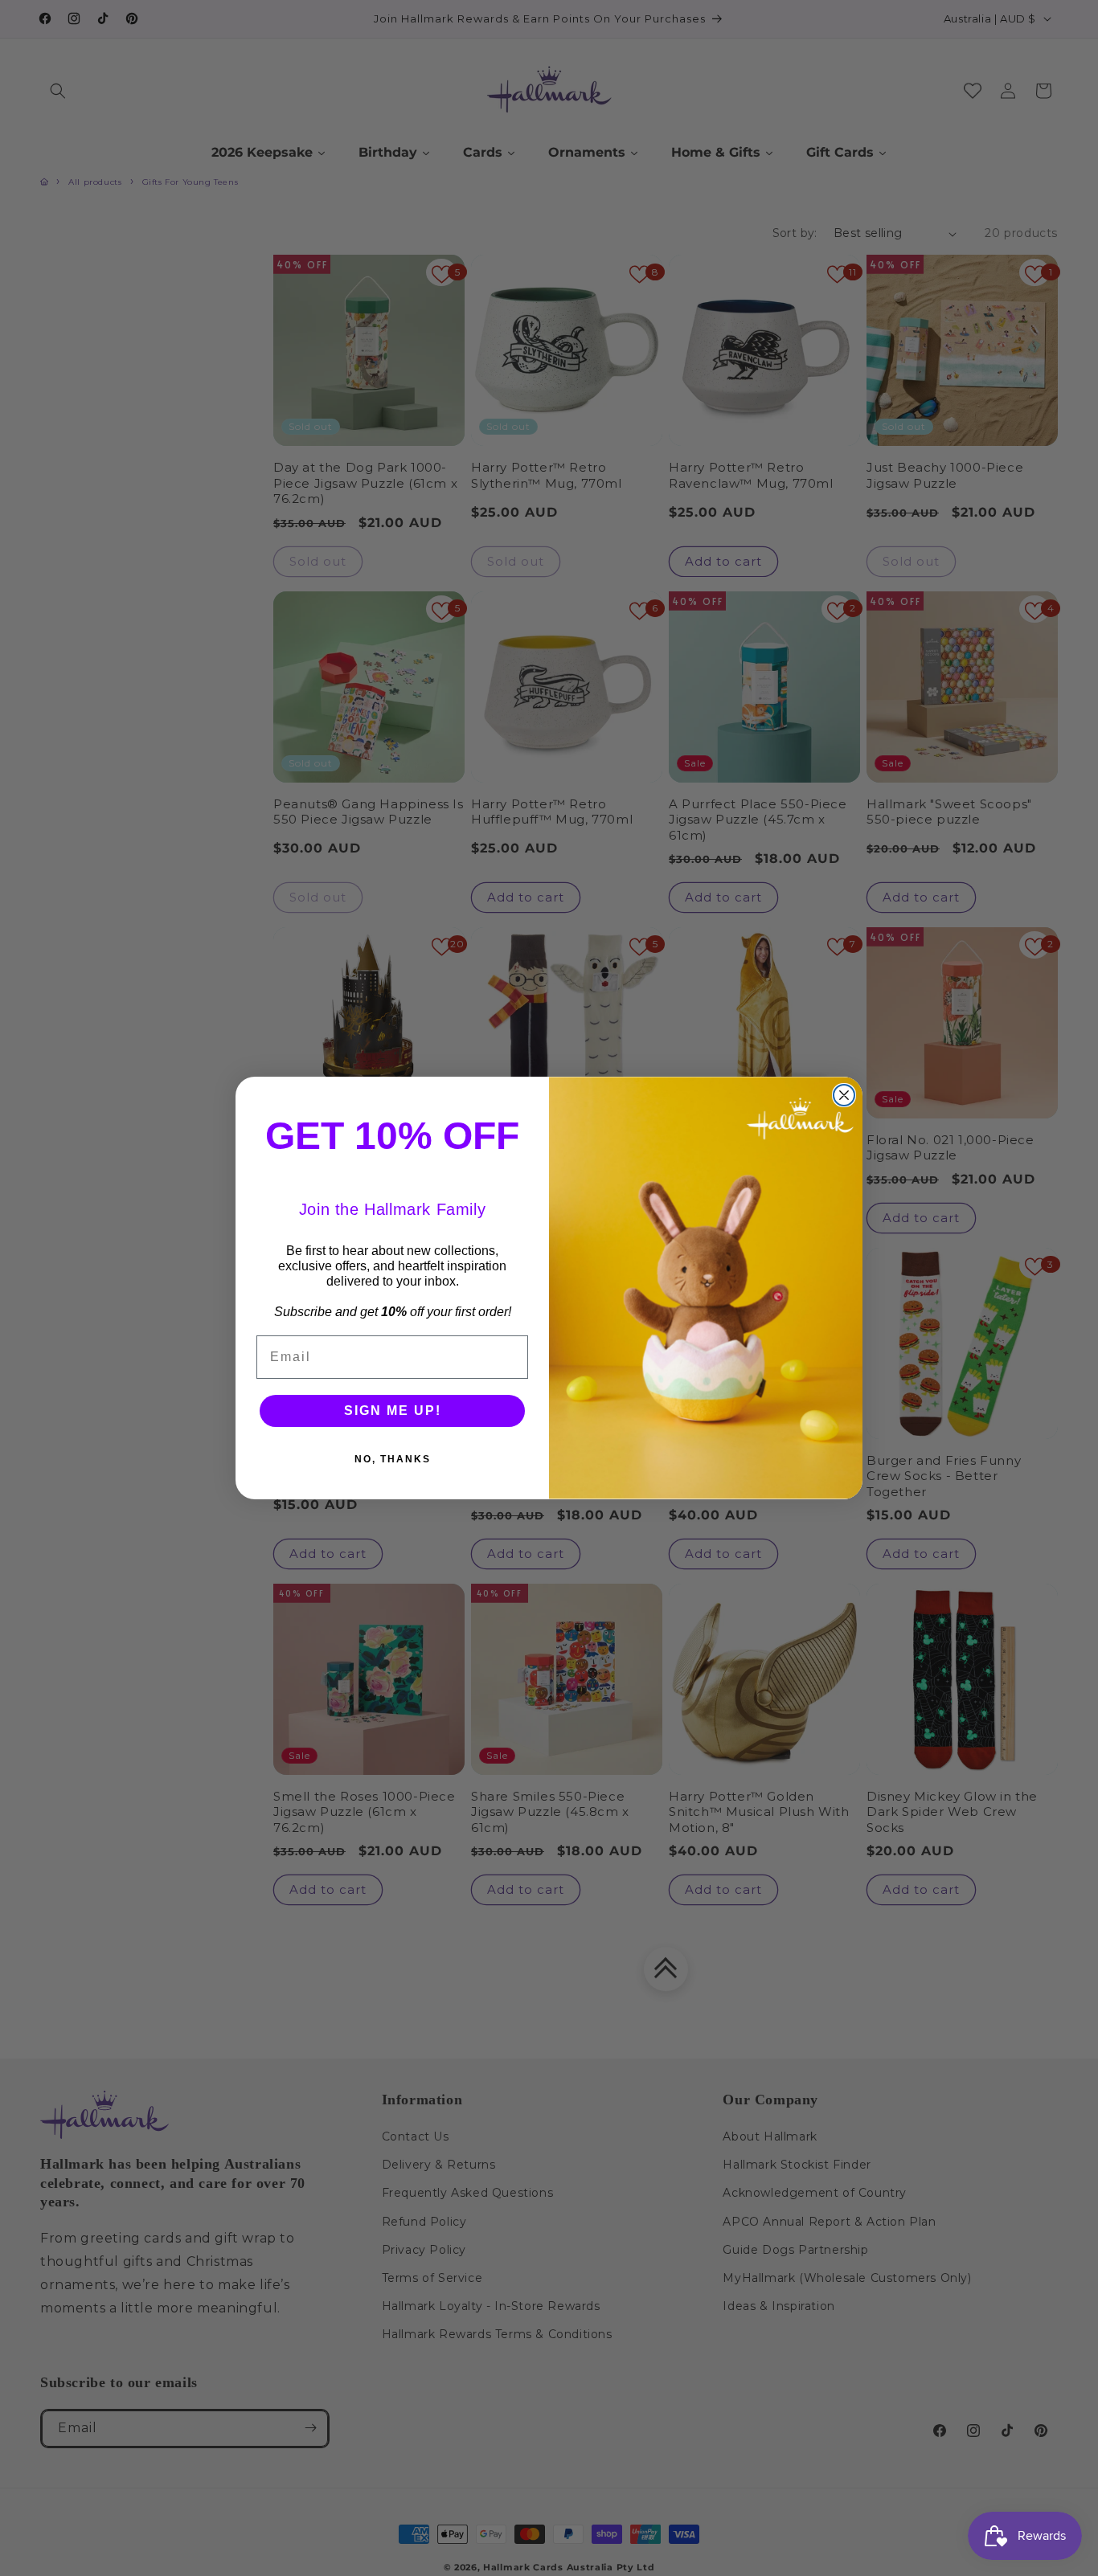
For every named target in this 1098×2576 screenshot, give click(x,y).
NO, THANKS (393, 1459)
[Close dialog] (844, 1095)
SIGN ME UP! (393, 1411)
